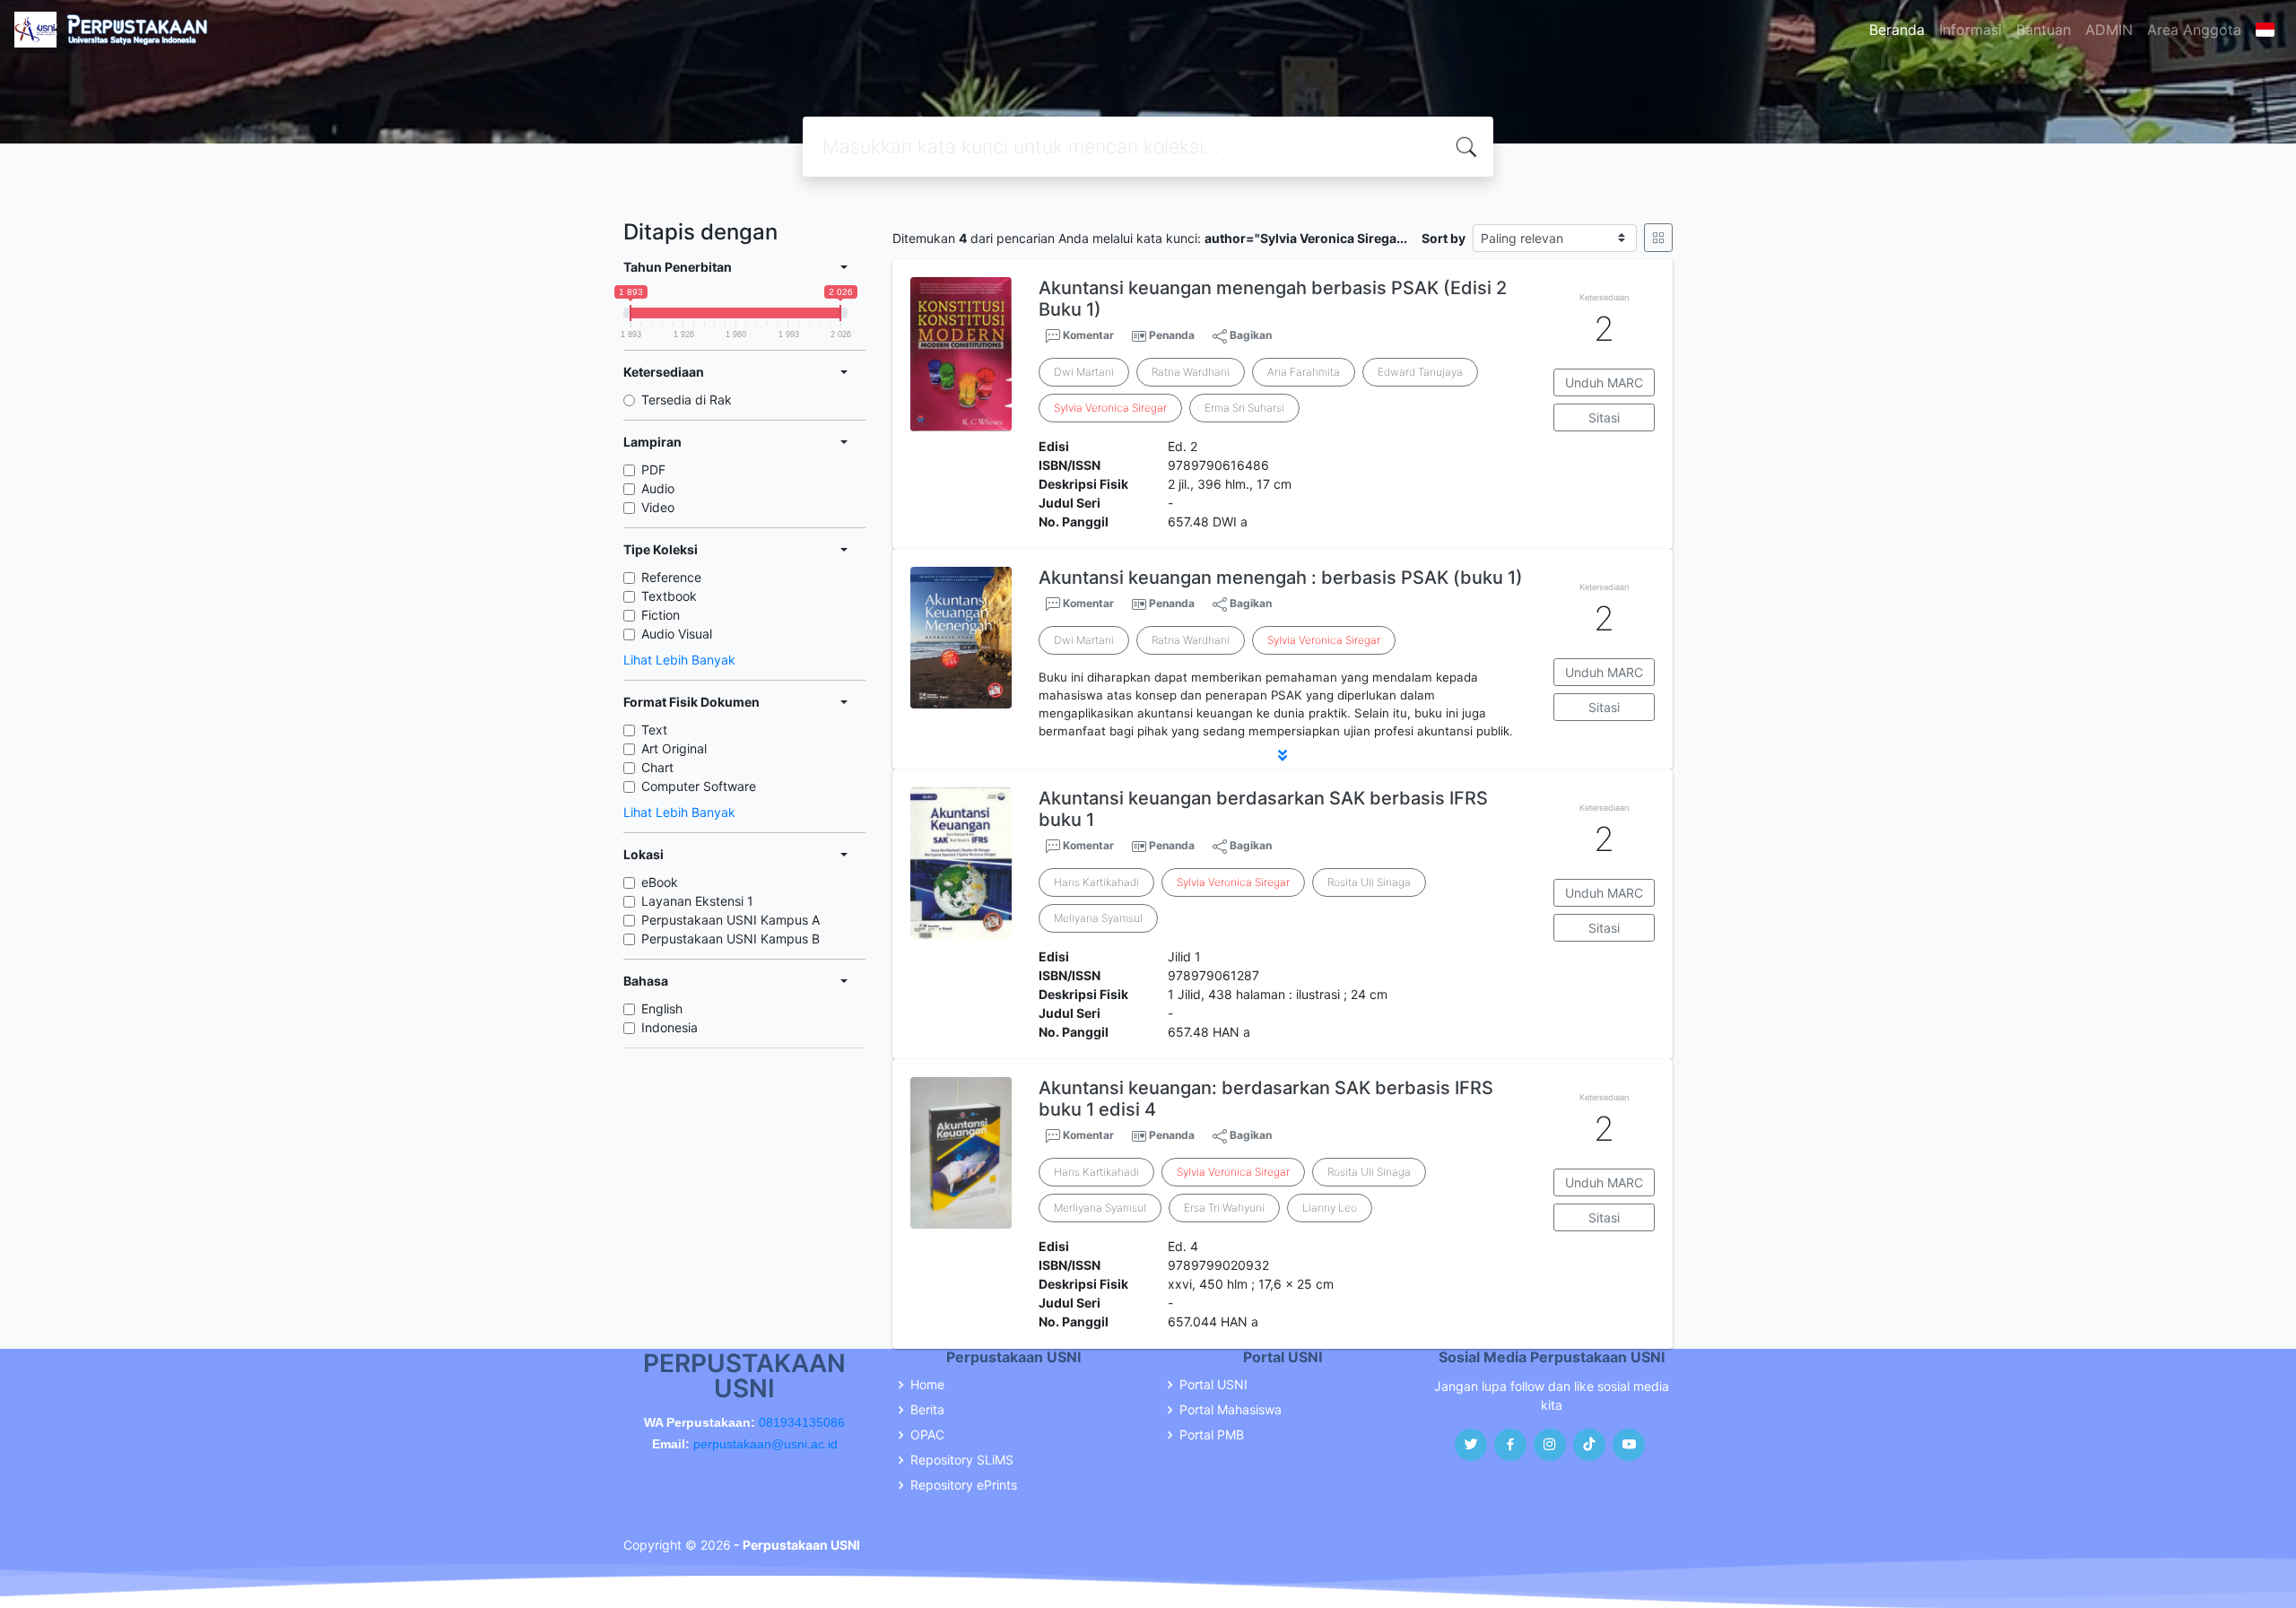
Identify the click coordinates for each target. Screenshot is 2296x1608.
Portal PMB (1212, 1435)
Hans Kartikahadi (1096, 882)
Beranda (1897, 30)
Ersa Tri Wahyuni (1224, 1208)
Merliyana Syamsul (1100, 1208)
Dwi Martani (1084, 372)
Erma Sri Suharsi (1244, 408)
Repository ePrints (964, 1485)
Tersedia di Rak (687, 400)
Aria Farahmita (1304, 372)
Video (658, 507)
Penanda (1172, 335)
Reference (671, 577)
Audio (658, 488)
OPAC (927, 1435)
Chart (657, 767)
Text (654, 730)
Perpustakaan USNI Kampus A (731, 920)
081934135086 (802, 1422)
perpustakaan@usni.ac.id (765, 1444)
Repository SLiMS (962, 1460)
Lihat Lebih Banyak (679, 660)
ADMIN (2109, 30)
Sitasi (1604, 417)
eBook (660, 882)
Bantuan (2044, 30)
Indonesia (670, 1027)
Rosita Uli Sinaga (1369, 882)
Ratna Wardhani (1191, 372)
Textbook (669, 596)
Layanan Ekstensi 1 (697, 901)
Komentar (1087, 335)
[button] (1283, 755)
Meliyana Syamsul (1098, 918)
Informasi (1970, 30)
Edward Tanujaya (1420, 372)
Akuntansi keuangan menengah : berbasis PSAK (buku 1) (1281, 578)
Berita (927, 1410)
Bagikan (1249, 335)
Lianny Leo (1330, 1208)
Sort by (1444, 238)
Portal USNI (1213, 1385)
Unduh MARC (1604, 382)
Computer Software (699, 786)
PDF (653, 469)
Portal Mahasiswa (1231, 1410)
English (662, 1008)
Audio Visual (677, 634)
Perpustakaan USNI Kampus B (731, 939)
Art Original (674, 748)
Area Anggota (2194, 30)
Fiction (661, 615)
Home (927, 1385)
